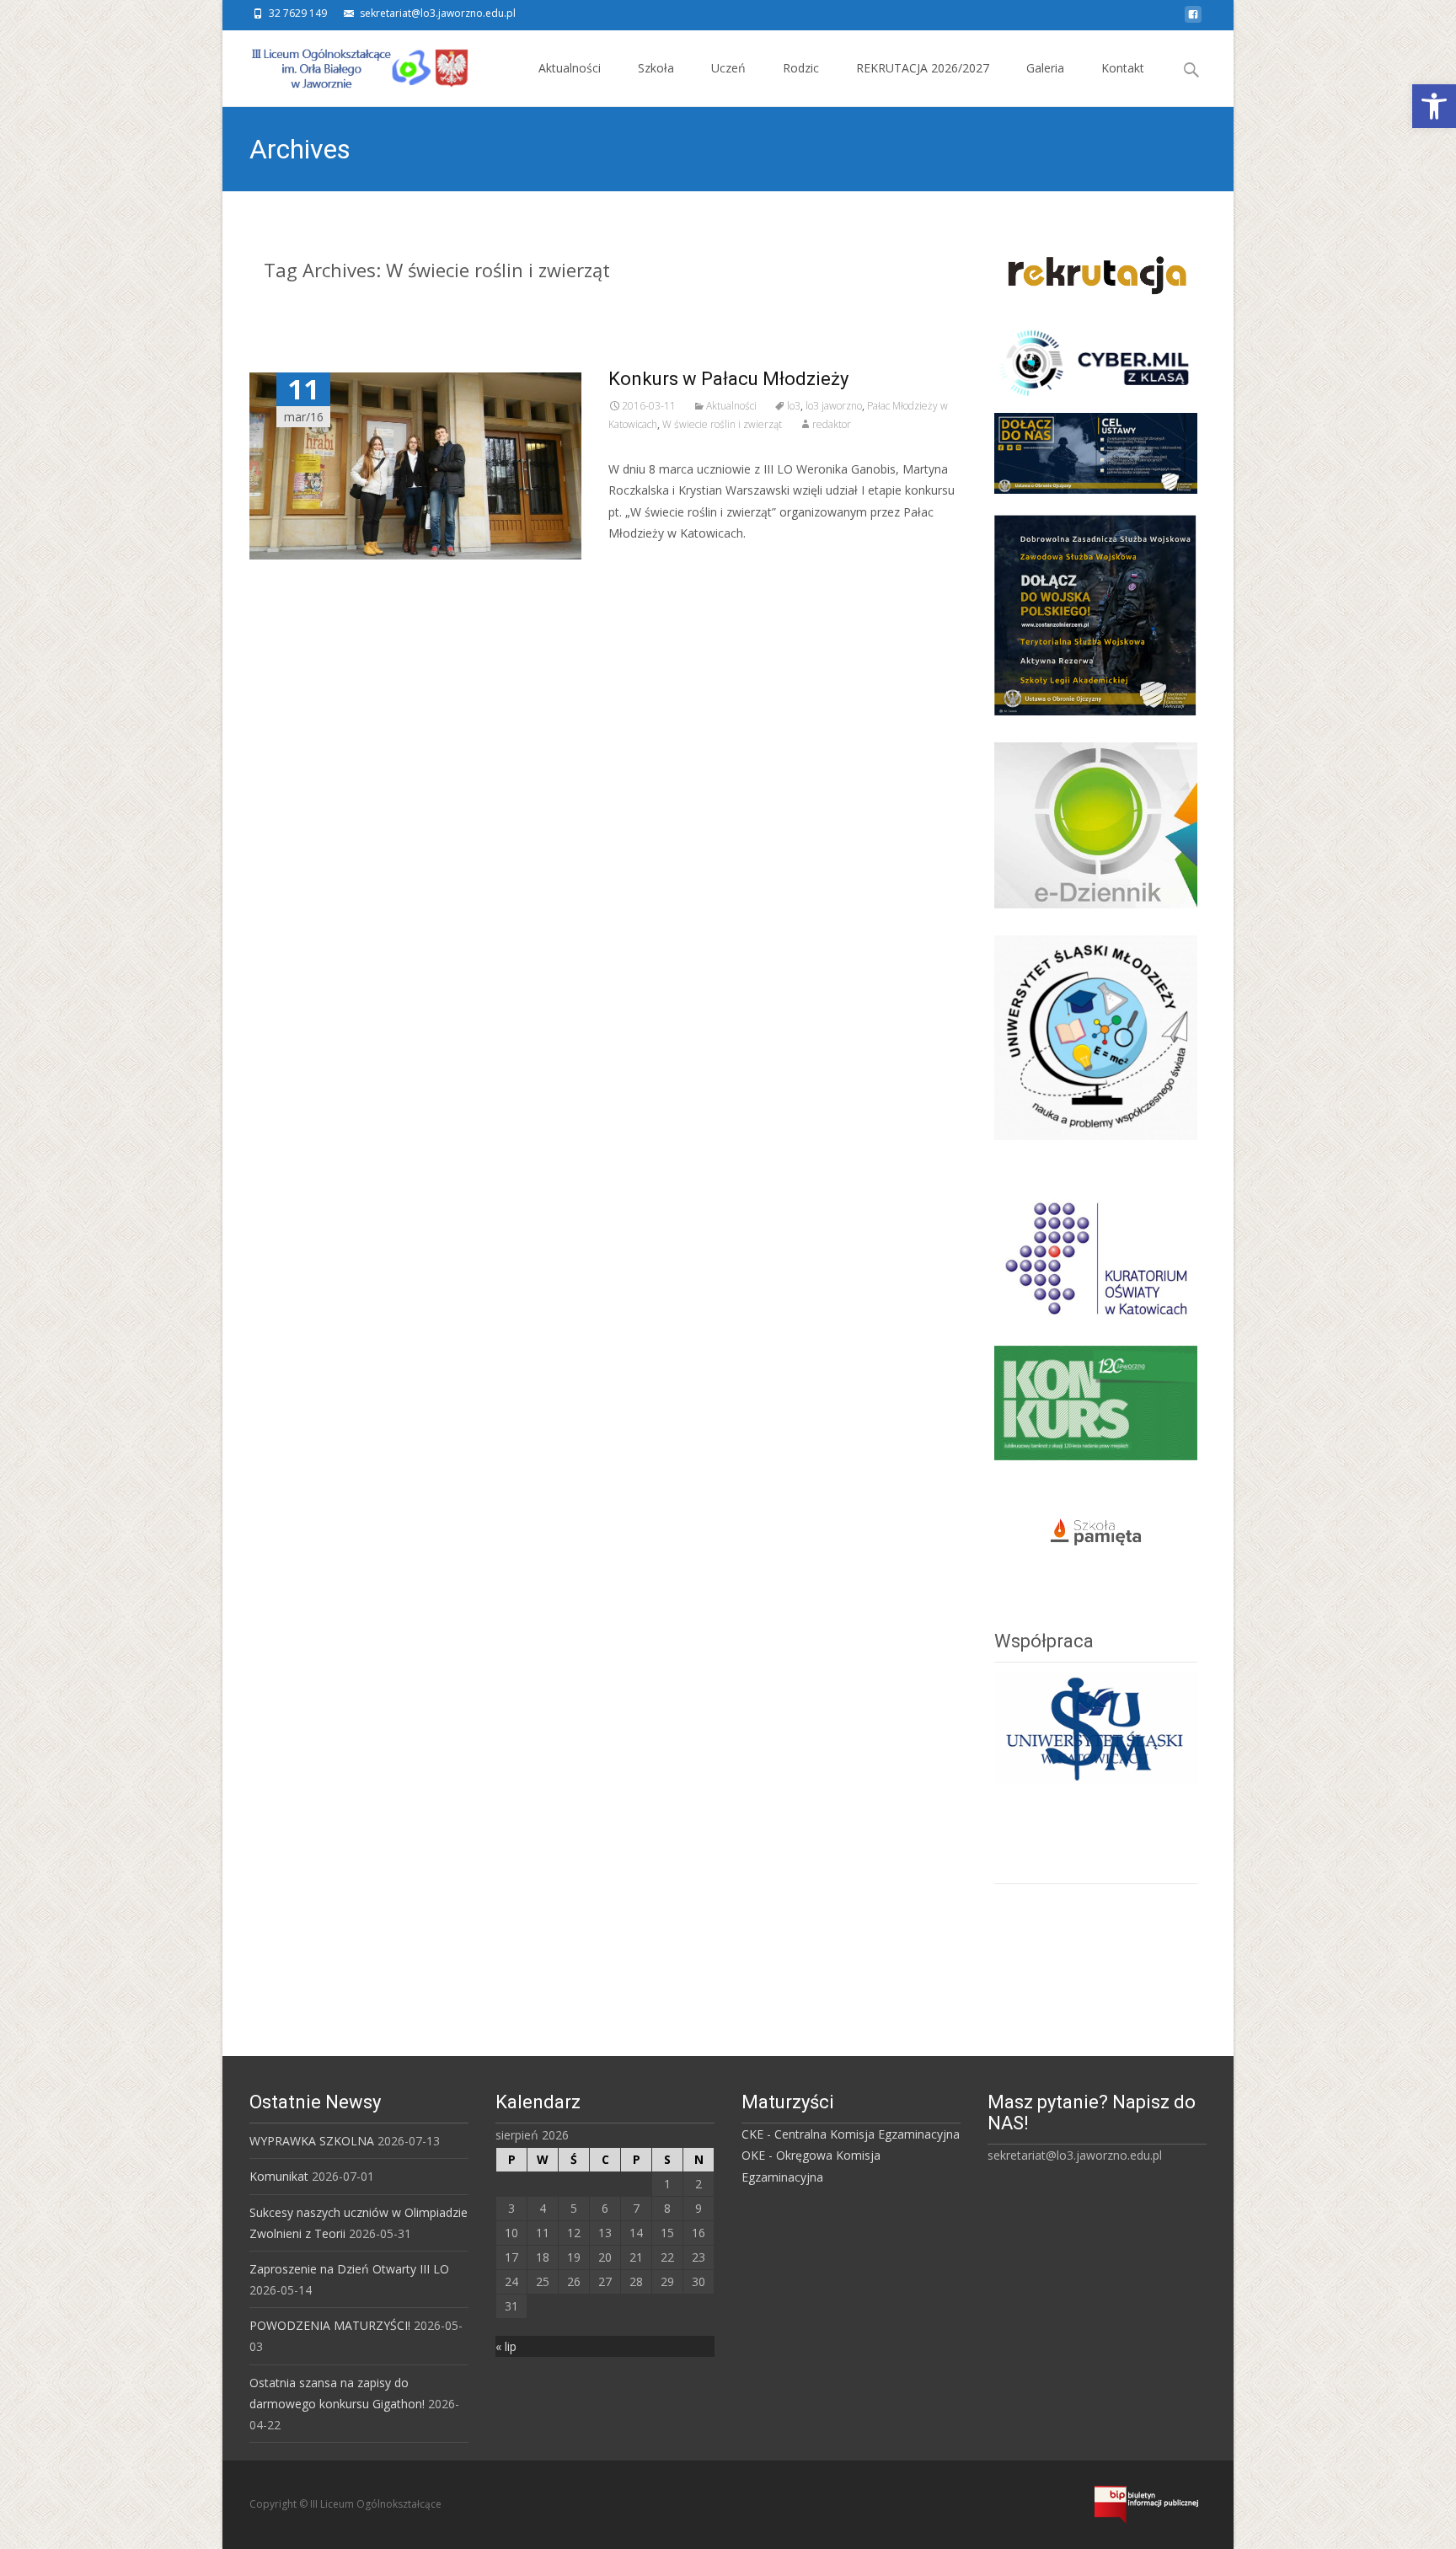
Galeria (1045, 68)
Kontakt (1123, 68)
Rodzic (801, 68)
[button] (1434, 106)
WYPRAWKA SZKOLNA (312, 2141)
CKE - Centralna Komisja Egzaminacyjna (851, 2134)
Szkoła (656, 68)
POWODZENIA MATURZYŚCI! (330, 2325)
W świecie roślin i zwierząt (722, 424)
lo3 (794, 406)
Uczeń (728, 68)
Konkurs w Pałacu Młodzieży (728, 379)
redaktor (832, 424)
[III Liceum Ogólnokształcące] (347, 64)
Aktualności (570, 68)
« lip (506, 2346)
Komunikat (279, 2176)
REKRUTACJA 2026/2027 (923, 68)
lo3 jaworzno (834, 406)
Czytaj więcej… (653, 564)
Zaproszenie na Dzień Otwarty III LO (349, 2269)
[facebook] (1193, 19)
